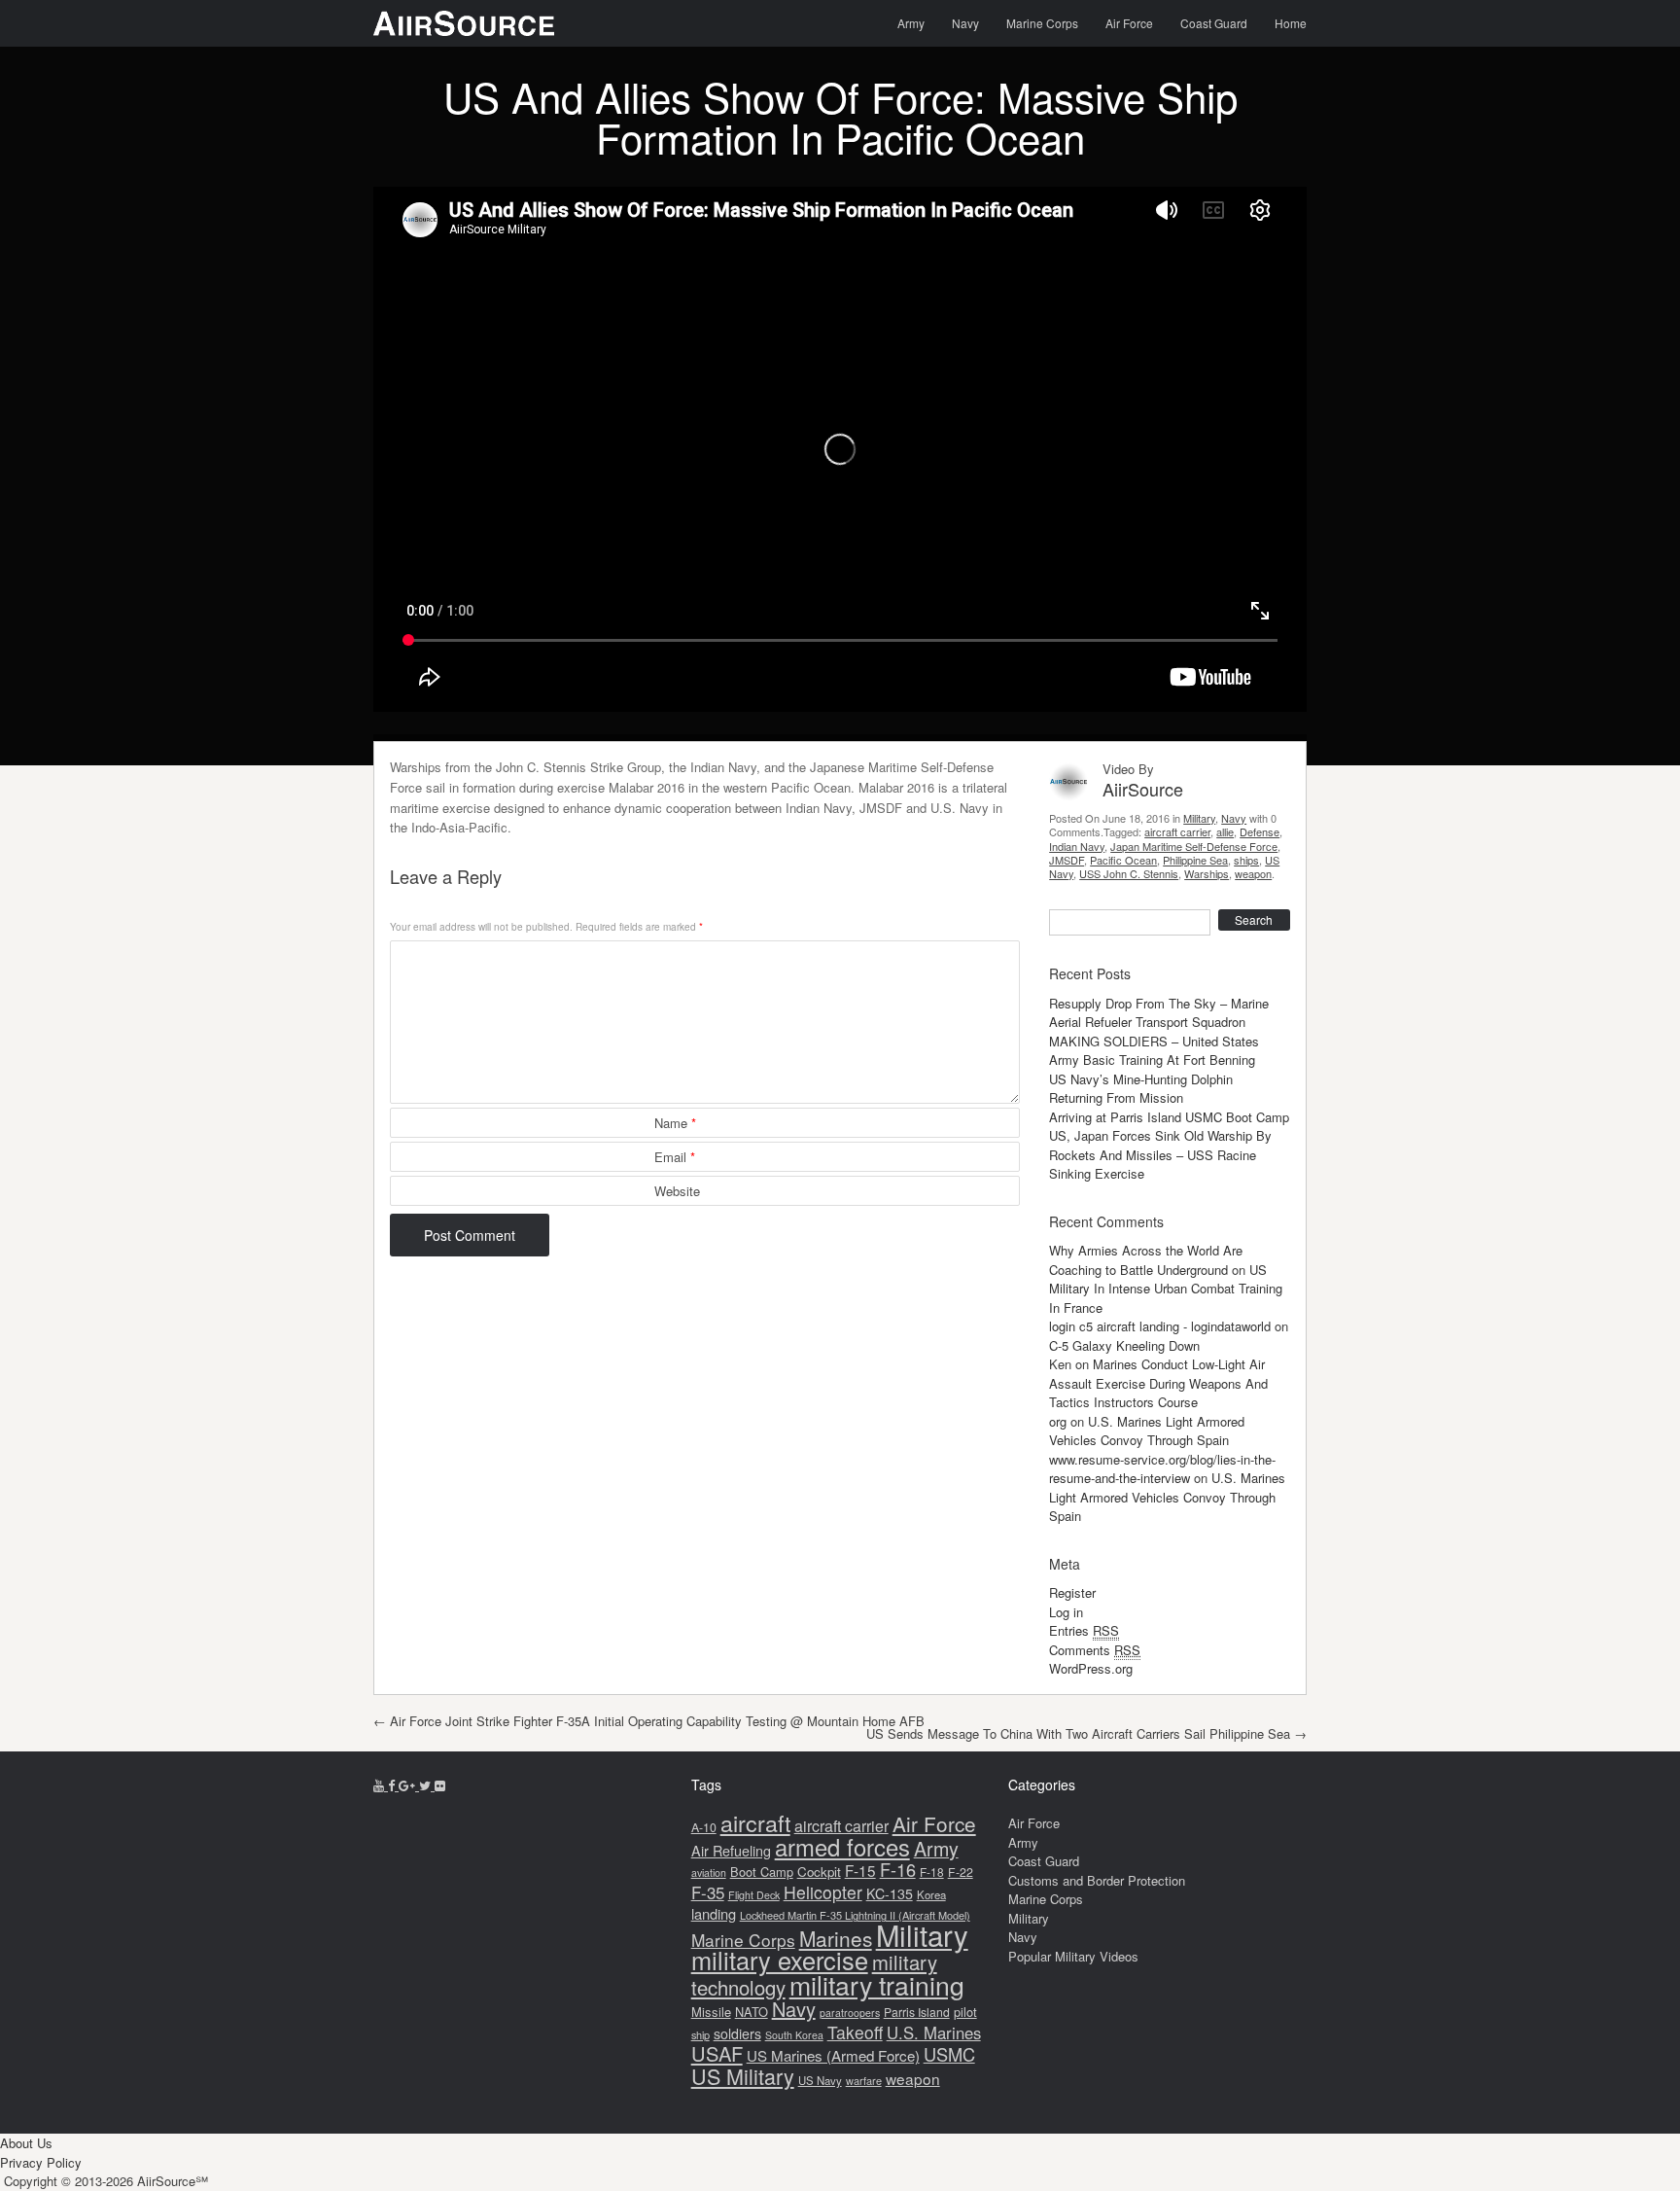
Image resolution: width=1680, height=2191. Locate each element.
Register (1072, 1592)
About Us (26, 2143)
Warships (1207, 873)
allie (1225, 831)
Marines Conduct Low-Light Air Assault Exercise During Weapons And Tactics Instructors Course (1158, 1383)
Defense (1260, 831)
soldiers (737, 2033)
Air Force (1129, 23)
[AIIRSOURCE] (464, 23)
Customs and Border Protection (1097, 1880)
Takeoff (855, 2032)
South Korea (794, 2035)
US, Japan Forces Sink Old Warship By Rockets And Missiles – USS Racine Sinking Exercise (1160, 1154)
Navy (965, 23)
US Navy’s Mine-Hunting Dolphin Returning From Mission (1141, 1089)
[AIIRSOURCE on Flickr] (440, 1785)
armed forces (842, 1847)
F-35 (708, 1892)
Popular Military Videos (1073, 1956)
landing (714, 1913)
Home (1291, 23)
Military (1199, 818)
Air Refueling (731, 1850)
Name (675, 1123)
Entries (1084, 1630)
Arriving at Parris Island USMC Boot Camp (1169, 1117)
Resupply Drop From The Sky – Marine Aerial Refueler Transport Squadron (1159, 1013)
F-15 (860, 1870)
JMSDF (1067, 860)
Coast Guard (1214, 23)
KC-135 (890, 1893)
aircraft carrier (1177, 831)
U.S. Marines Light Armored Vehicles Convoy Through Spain (1147, 1431)
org (1058, 1421)
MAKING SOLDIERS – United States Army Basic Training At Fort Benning (1154, 1051)
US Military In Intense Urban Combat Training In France (1166, 1289)
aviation (709, 1873)
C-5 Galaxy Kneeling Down (1124, 1345)
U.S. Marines (934, 2032)
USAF (717, 2053)
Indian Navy (1077, 846)
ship (700, 2034)
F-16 (898, 1869)
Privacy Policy (41, 2162)
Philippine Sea (1195, 860)
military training (877, 1984)
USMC (949, 2054)
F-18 (932, 1872)
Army (911, 23)
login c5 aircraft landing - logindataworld (1160, 1326)
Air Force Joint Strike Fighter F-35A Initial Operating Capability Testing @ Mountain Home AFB (649, 1721)
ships (1246, 860)
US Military (743, 2076)
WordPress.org (1091, 1668)
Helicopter (823, 1892)
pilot (965, 2012)
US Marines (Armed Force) (833, 2055)
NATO (752, 2012)
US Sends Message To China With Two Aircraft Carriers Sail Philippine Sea (1086, 1733)
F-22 (961, 1872)
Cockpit (819, 1872)
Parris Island (917, 2012)
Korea (931, 1894)
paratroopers (850, 2013)
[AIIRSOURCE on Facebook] (393, 1785)
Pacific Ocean (1123, 860)
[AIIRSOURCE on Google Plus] (409, 1785)
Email (675, 1157)
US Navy (820, 2080)
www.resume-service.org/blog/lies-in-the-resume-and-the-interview (1162, 1469)
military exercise (780, 1960)
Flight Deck (754, 1895)
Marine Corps (1042, 23)
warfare (864, 2080)
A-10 (704, 1827)
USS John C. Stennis (1129, 873)
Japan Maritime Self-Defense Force (1194, 846)
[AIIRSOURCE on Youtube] (381, 1785)
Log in (1066, 1612)
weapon (1253, 873)
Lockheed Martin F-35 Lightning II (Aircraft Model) (855, 1915)
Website (677, 1191)
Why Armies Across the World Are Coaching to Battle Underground (1146, 1260)
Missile (711, 2012)
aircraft (755, 1822)
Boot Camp (762, 1872)
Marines (836, 1938)
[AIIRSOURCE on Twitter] (427, 1785)
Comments (1095, 1650)
